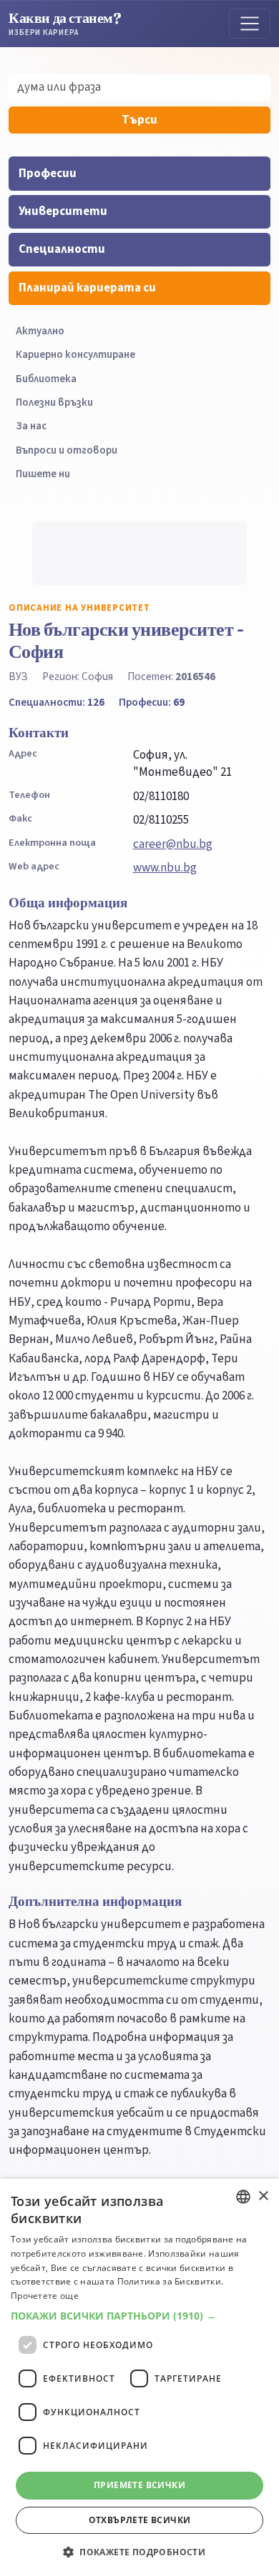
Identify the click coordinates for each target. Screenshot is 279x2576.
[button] (139, 2316)
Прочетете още (45, 2296)
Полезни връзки (54, 403)
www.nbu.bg (165, 868)
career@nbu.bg (173, 844)
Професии (48, 174)
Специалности (62, 249)
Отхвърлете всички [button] (140, 2520)
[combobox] (243, 2197)
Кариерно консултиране (75, 355)
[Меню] (250, 24)
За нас (31, 426)
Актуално (40, 331)
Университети (63, 211)
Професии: (152, 702)
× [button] (263, 2196)
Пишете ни (43, 474)
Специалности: (57, 702)
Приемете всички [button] (139, 2485)
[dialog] (139, 2377)
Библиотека (46, 379)
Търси (139, 120)
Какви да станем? (65, 23)
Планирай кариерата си (87, 288)
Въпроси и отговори (67, 450)
